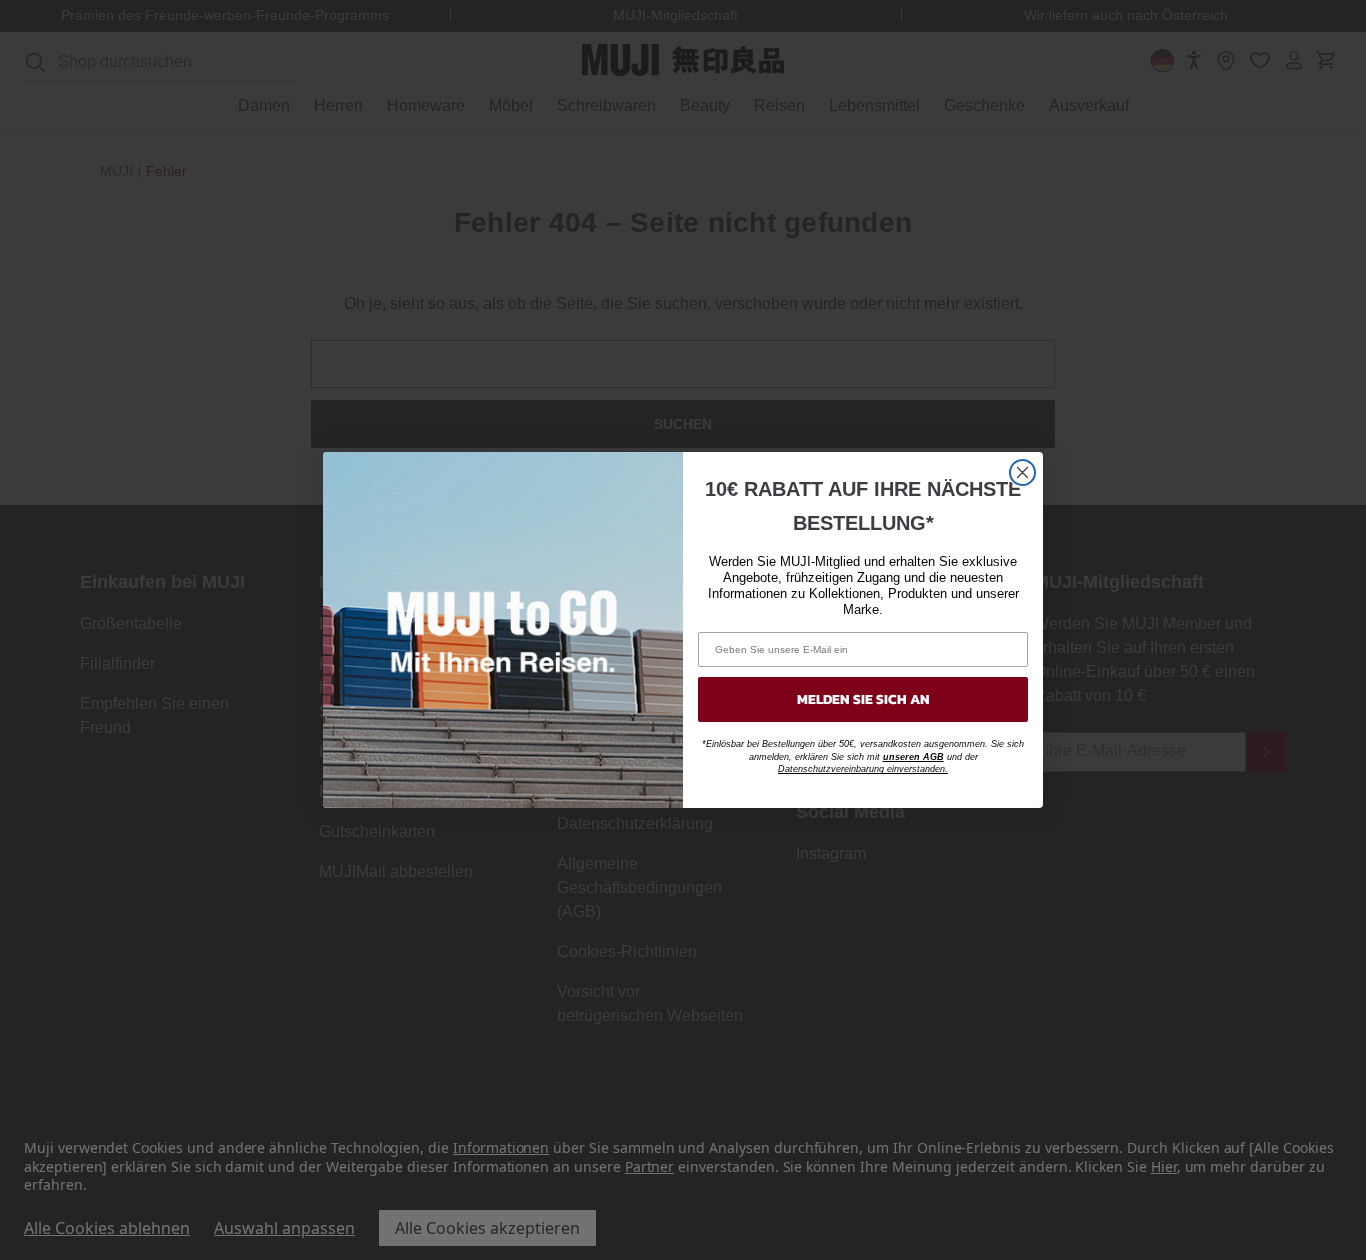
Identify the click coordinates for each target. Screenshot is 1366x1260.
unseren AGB (913, 757)
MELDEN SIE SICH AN (863, 699)
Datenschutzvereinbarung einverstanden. (863, 769)
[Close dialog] (1022, 472)
